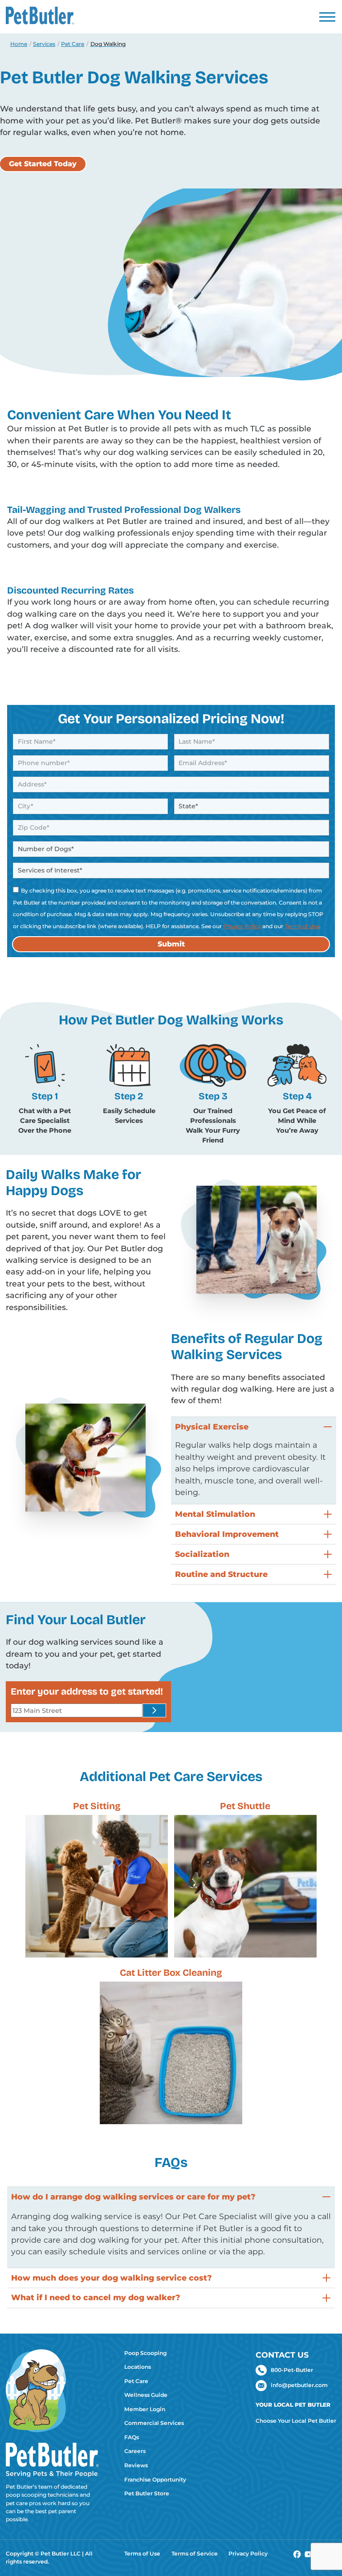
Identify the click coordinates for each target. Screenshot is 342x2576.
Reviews (136, 2465)
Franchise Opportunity (155, 2480)
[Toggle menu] (327, 17)
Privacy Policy (242, 926)
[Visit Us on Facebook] (297, 2556)
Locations (138, 2367)
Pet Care (136, 2381)
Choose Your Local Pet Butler (296, 2421)
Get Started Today (43, 164)
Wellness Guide (146, 2395)
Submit (171, 944)
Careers (135, 2451)
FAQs (132, 2437)
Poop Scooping (145, 2353)
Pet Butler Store (147, 2493)
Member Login (145, 2409)
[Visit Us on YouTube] (309, 2556)
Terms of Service (195, 2553)
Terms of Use (302, 926)
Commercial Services (154, 2423)
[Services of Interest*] (171, 870)
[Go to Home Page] (52, 2437)
